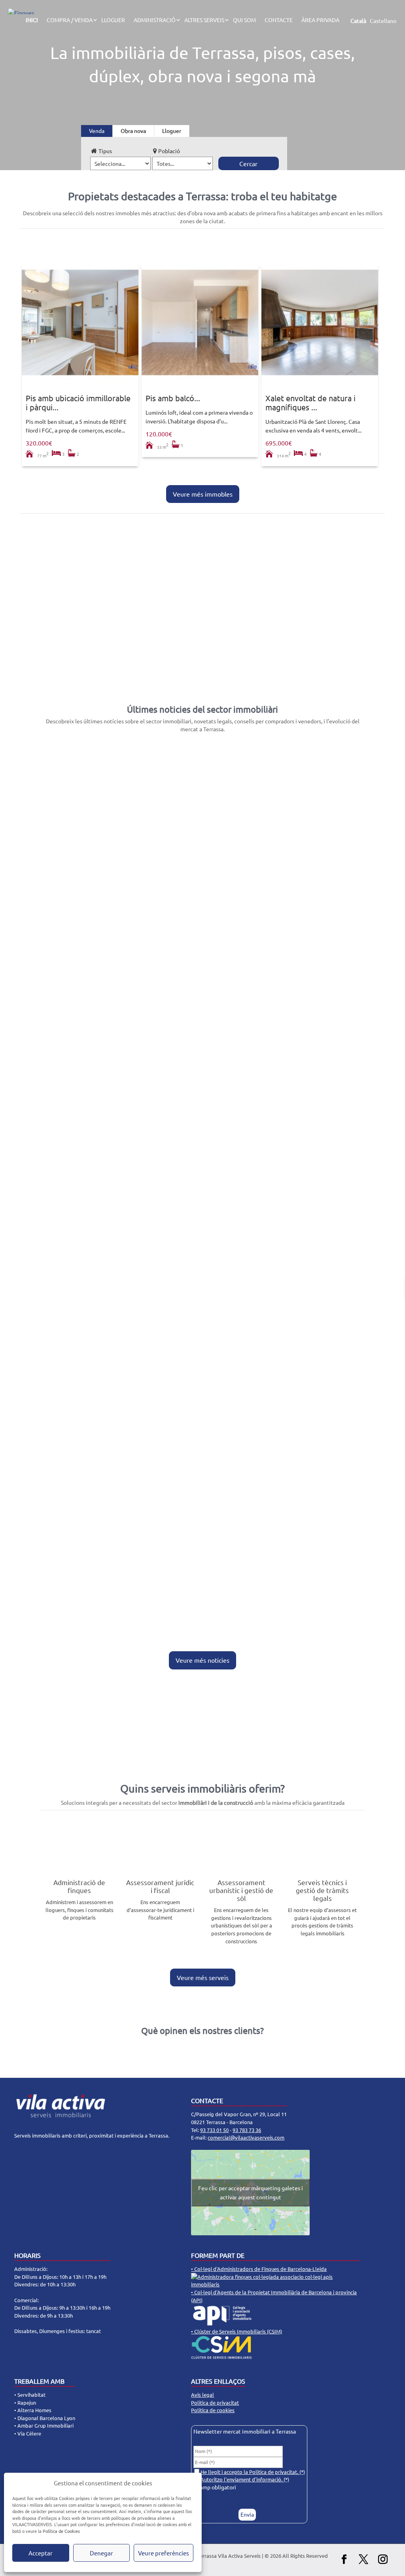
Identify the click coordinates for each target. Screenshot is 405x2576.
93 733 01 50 (214, 2130)
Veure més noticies (202, 1660)
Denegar (101, 2553)
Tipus (105, 151)
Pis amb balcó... (173, 398)
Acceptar (41, 2553)
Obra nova (133, 131)
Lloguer (113, 20)
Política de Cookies (61, 2531)
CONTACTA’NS (202, 1734)
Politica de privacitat (215, 2402)
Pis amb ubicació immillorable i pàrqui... (78, 402)
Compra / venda (70, 20)
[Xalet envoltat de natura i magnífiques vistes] (320, 322)
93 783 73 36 (247, 2130)
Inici (32, 20)
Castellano (383, 21)
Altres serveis (204, 20)
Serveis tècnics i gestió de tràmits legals (322, 1890)
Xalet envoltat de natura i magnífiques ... (310, 402)
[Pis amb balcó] (200, 322)
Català (358, 21)
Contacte (279, 20)
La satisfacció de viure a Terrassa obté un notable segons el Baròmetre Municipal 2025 (186, 1574)
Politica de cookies (213, 2410)
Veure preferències (164, 2553)
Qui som (244, 20)
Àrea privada (320, 20)
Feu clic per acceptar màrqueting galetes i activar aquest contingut (251, 2192)
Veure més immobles (203, 494)
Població (169, 151)
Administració (155, 20)
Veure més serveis (203, 1977)
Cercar (248, 163)
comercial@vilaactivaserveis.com (246, 2137)
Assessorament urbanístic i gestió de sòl (241, 1890)
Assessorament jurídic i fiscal (160, 1886)
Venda (97, 131)
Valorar (57, 656)
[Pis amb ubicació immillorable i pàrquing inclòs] (80, 322)
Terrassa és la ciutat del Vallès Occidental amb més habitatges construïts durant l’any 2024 (192, 1287)
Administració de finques (79, 1886)
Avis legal (202, 2395)
